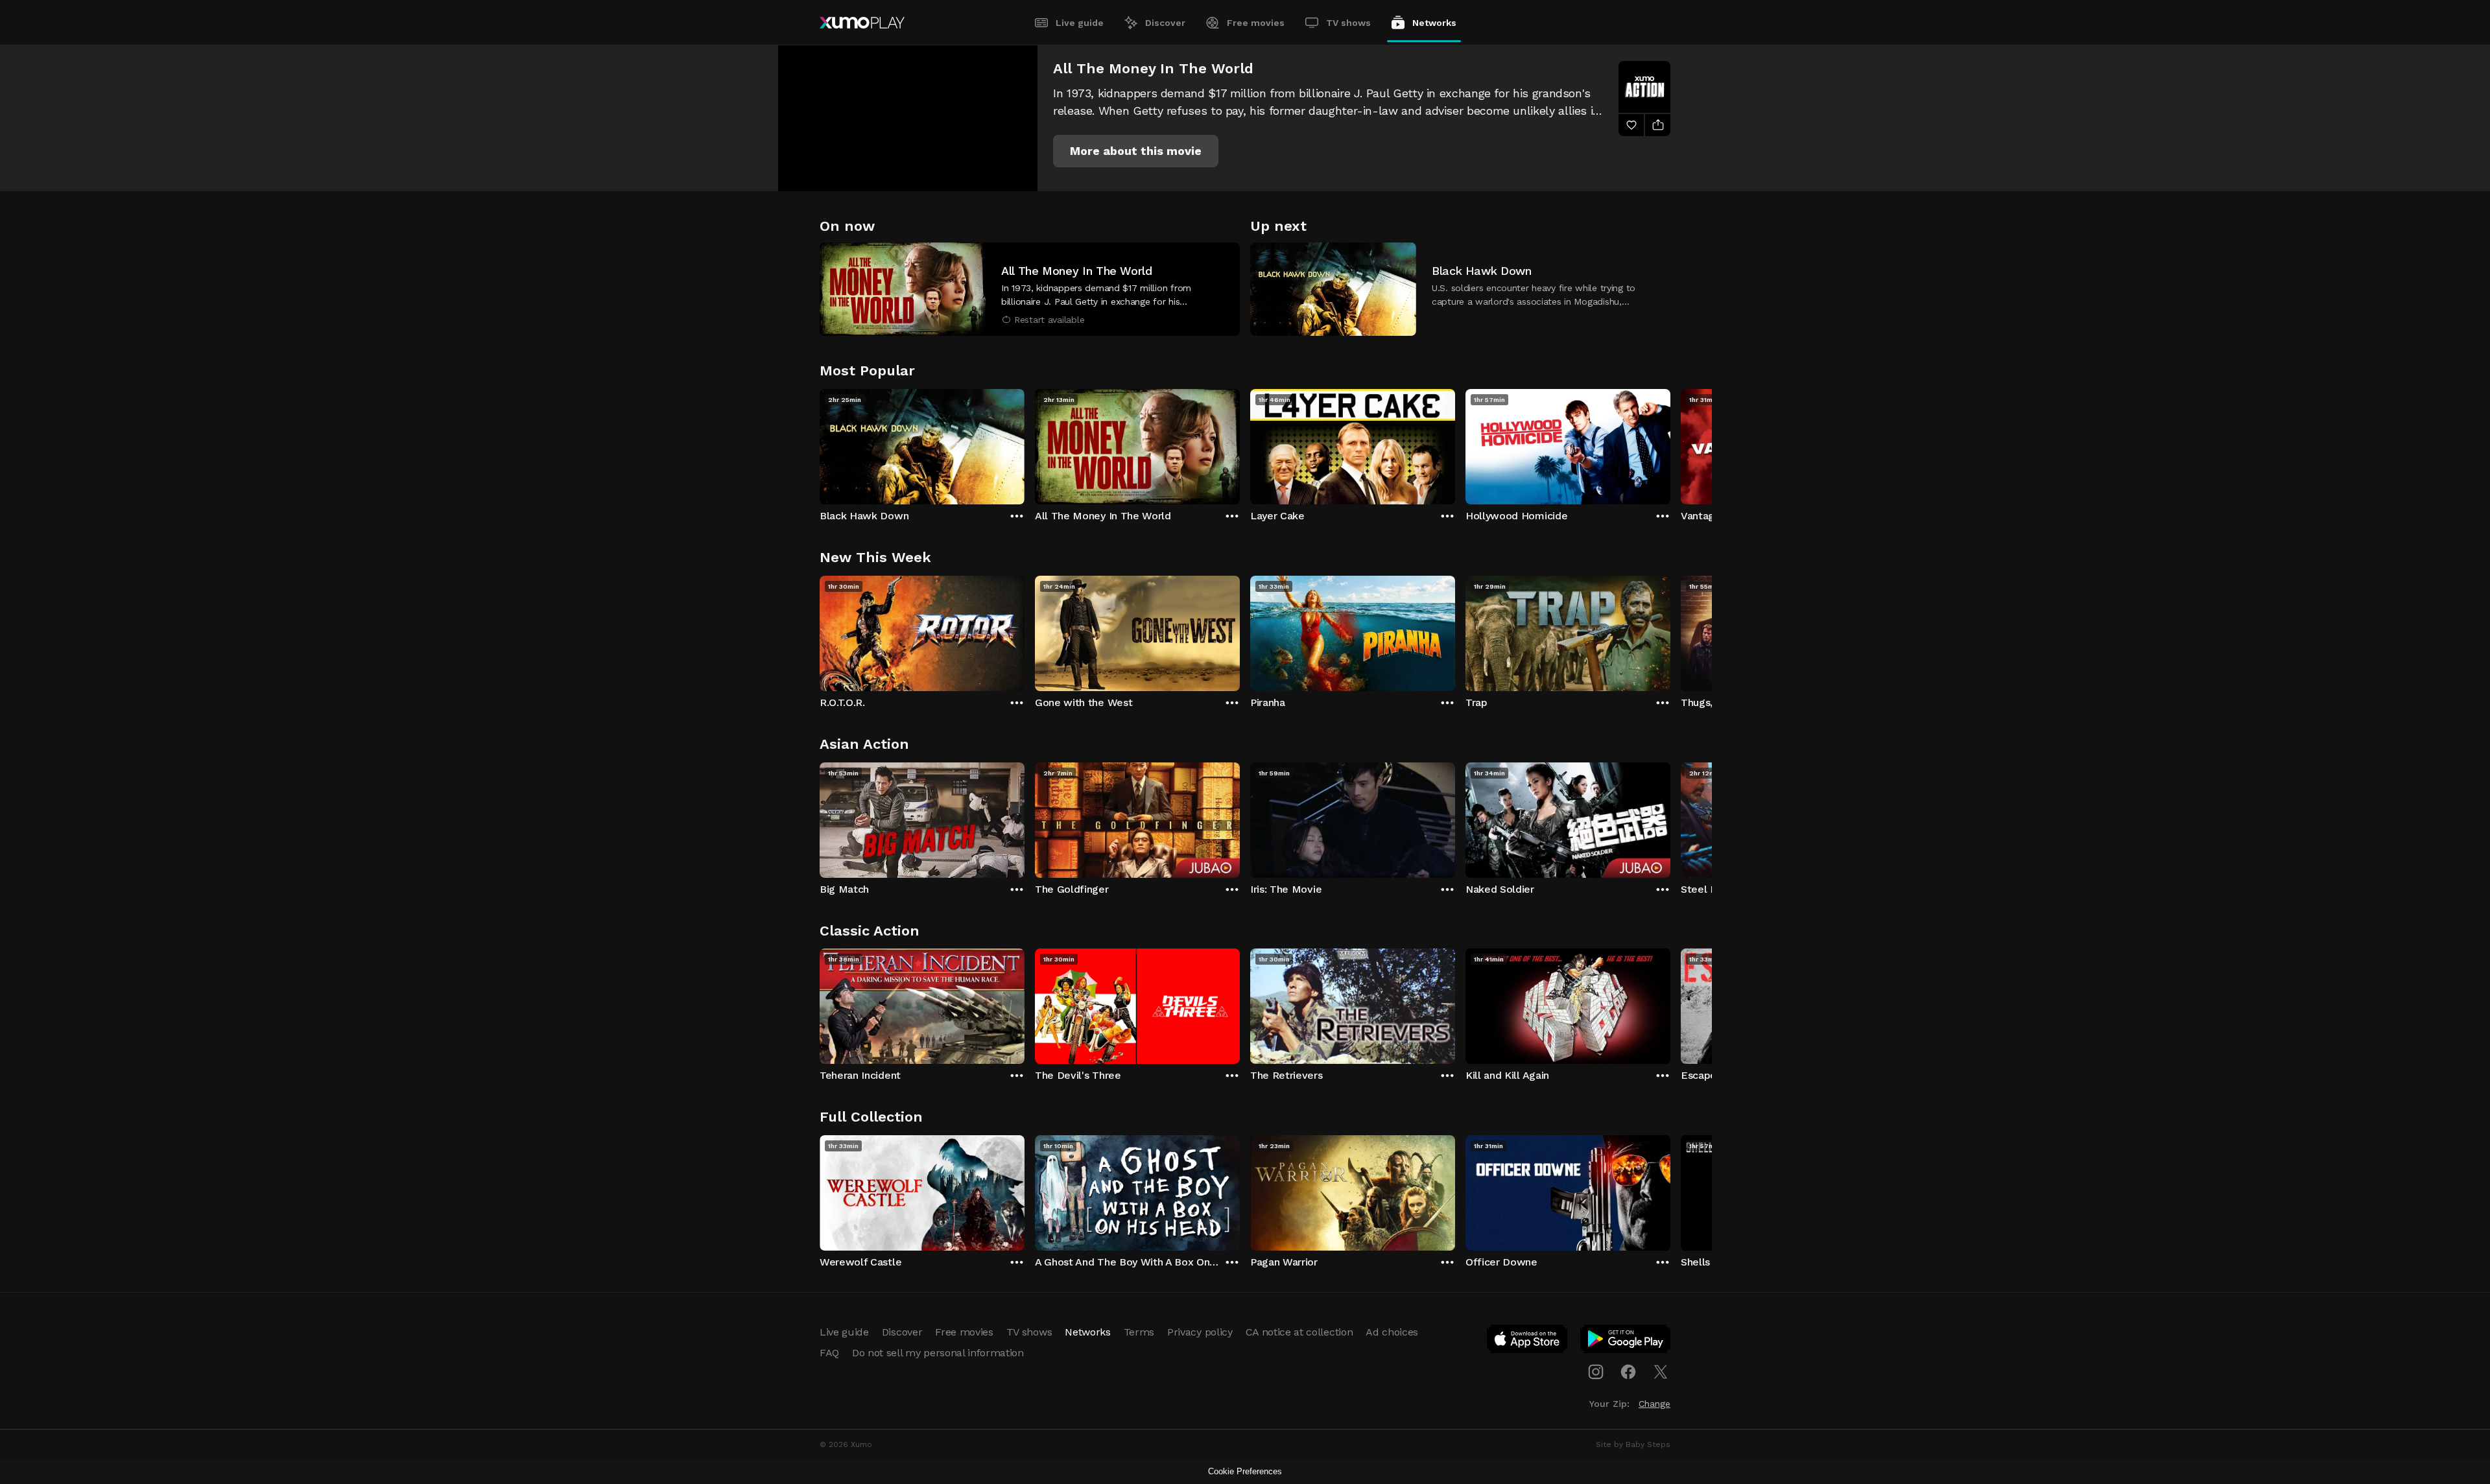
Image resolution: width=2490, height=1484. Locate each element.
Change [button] (1654, 1404)
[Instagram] (1596, 1372)
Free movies (1256, 23)
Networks (1434, 23)
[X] (1661, 1372)
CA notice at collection (1299, 1332)
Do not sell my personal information (938, 1353)
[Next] (1670, 443)
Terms (1139, 1332)
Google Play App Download (1626, 1341)
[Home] (862, 23)
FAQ (829, 1353)
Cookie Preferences (1245, 1471)
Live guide (1080, 23)
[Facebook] (1628, 1372)
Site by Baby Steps (1633, 1444)
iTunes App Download (1528, 1341)
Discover (1165, 23)
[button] (1136, 151)
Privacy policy (1200, 1332)
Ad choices (1392, 1332)
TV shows (1348, 23)
